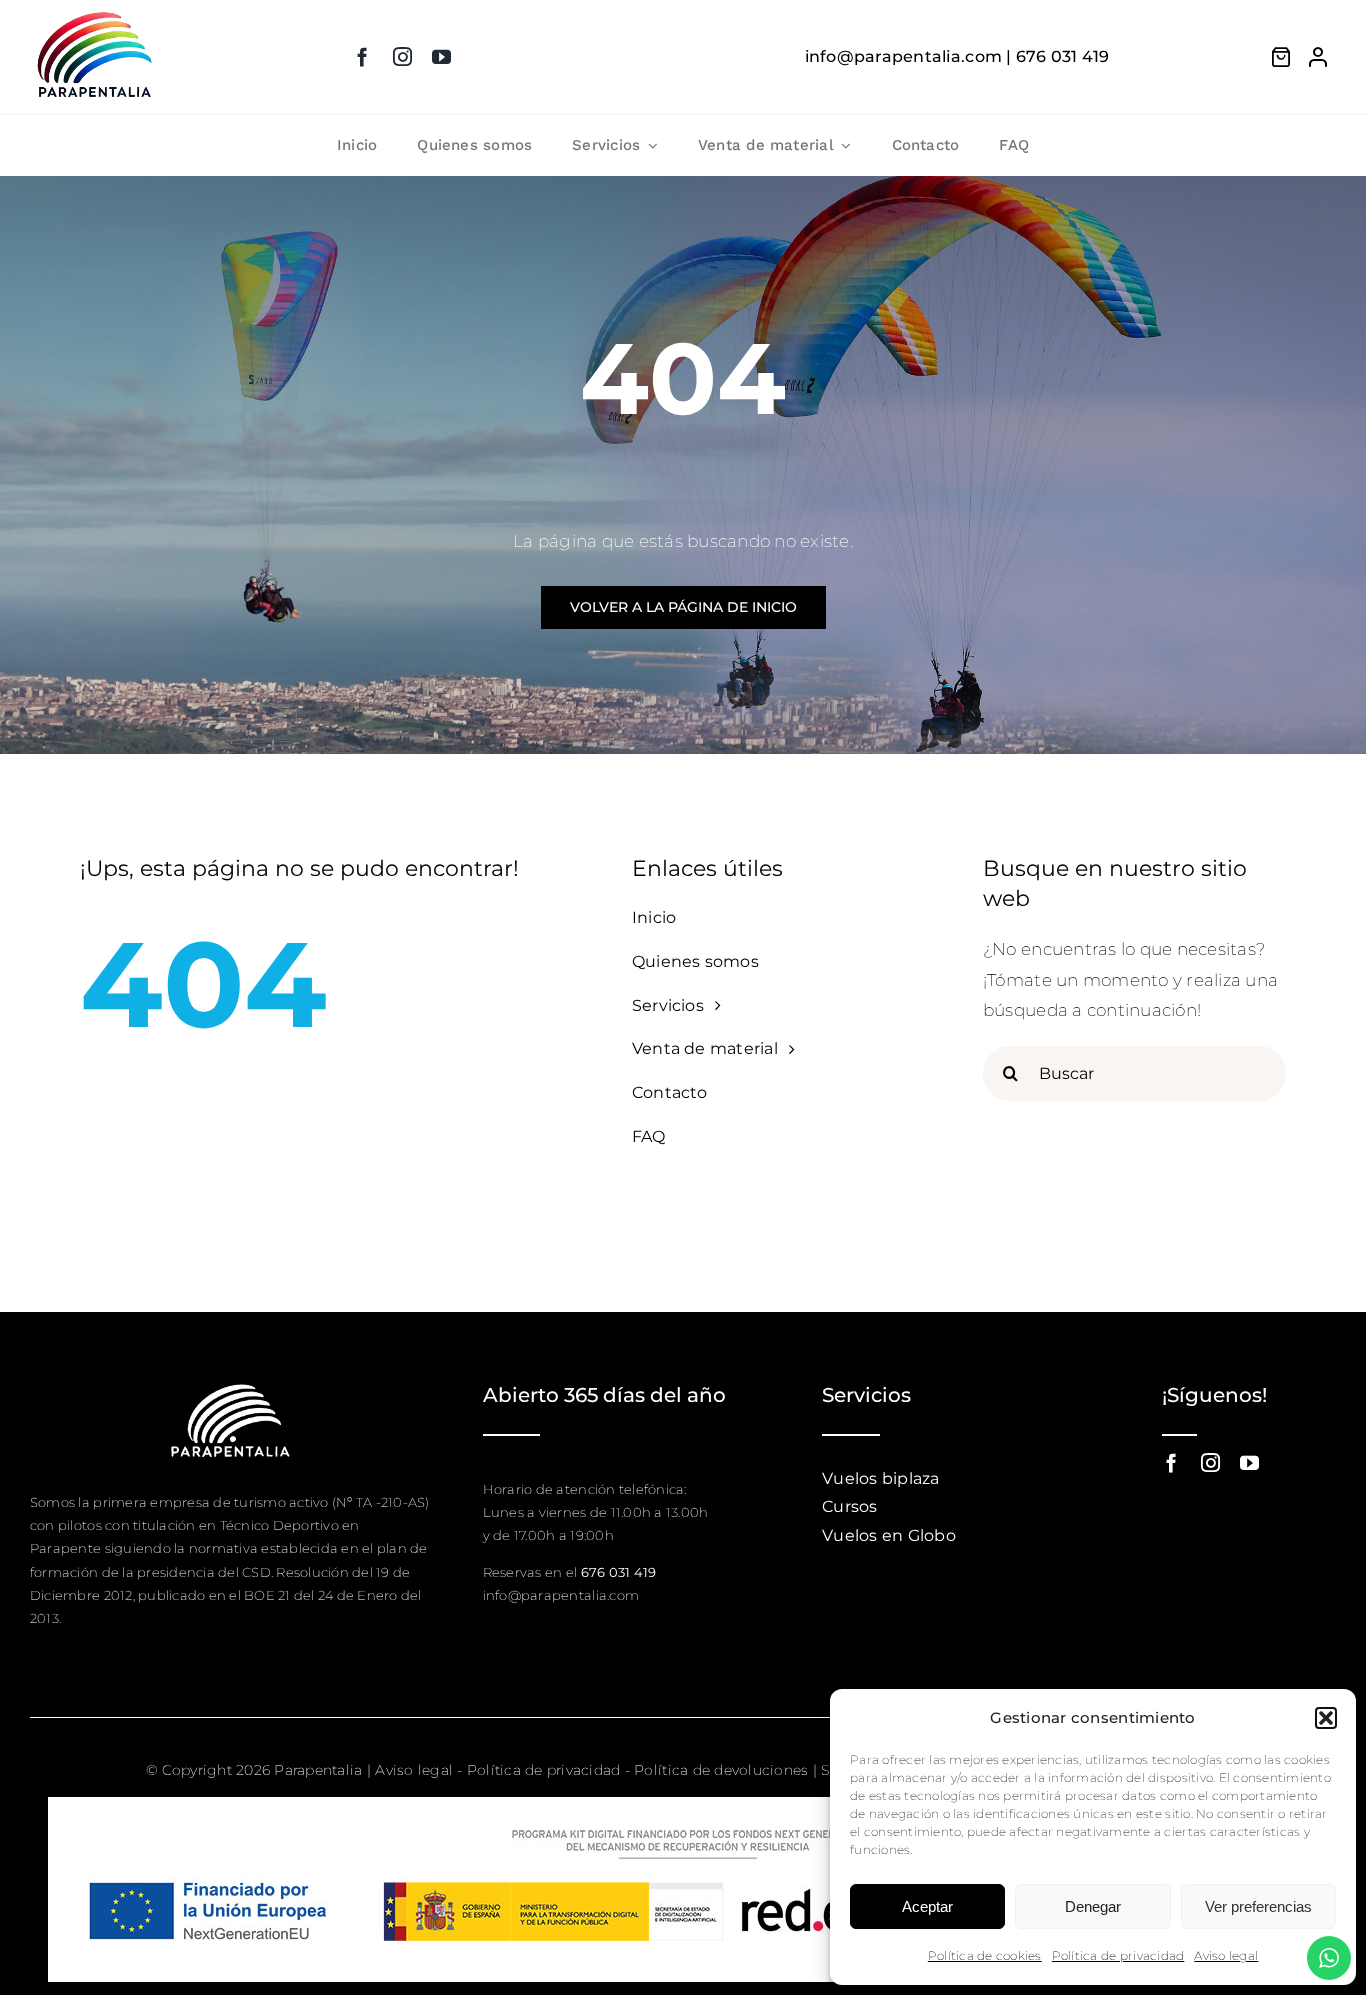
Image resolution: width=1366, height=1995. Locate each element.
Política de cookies (985, 1955)
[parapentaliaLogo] (95, 14)
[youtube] (441, 56)
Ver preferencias (1258, 1906)
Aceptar (927, 1906)
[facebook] (362, 56)
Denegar (1093, 1906)
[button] (1326, 1718)
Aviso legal (1226, 1955)
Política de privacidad (1118, 1955)
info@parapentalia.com (561, 1595)
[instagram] (402, 56)
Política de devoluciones (721, 1770)
